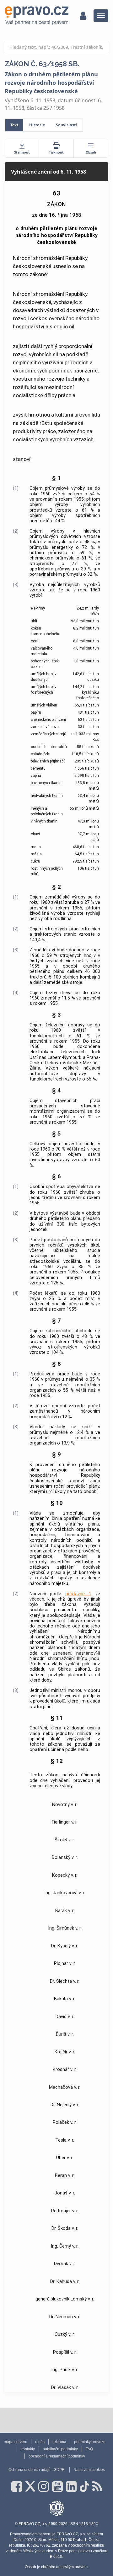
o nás (40, 2442)
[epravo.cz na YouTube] (57, 2487)
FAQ (89, 2449)
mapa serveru (16, 2442)
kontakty (28, 2449)
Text (14, 125)
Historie (37, 125)
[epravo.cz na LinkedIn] (71, 2487)
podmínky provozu (90, 2442)
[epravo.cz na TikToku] (84, 2487)
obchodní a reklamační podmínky (57, 2456)
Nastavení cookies (89, 2470)
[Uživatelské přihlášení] (83, 16)
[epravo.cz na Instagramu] (44, 2487)
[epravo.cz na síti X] (30, 2487)
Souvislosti (66, 125)
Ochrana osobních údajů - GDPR (37, 2470)
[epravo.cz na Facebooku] (17, 2487)
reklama (59, 2442)
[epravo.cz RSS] (97, 2487)
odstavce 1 (78, 1594)
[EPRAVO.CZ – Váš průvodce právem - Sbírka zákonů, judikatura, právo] (37, 16)
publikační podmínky (60, 2449)
